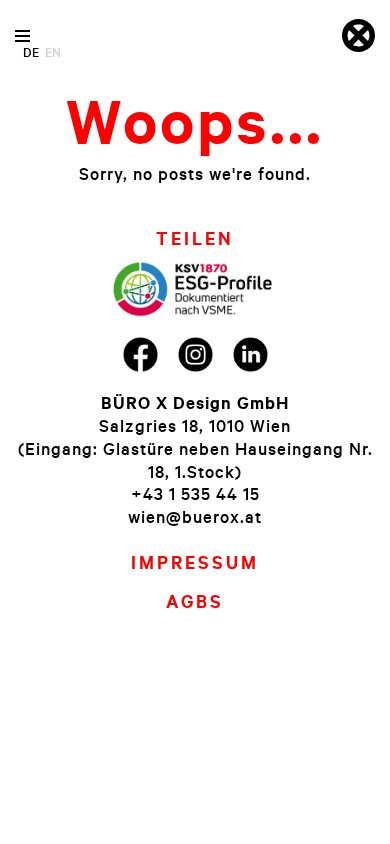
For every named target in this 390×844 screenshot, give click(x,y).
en (53, 52)
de (31, 52)
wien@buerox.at (195, 516)
